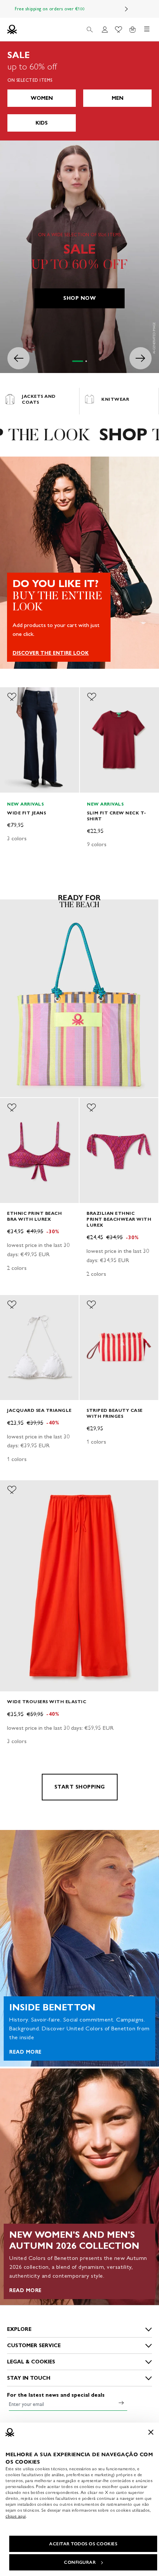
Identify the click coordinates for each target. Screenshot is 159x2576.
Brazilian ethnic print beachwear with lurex (119, 1219)
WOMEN (42, 98)
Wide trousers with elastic (47, 1701)
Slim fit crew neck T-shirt (117, 815)
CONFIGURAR (80, 2562)
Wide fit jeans (26, 812)
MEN (118, 98)
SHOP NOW (79, 298)
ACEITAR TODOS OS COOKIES (83, 2544)
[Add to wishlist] (12, 697)
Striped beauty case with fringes (115, 1413)
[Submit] (121, 2403)
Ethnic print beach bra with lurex (34, 1216)
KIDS (42, 123)
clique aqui (16, 2516)
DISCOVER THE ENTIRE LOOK (51, 653)
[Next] (126, 9)
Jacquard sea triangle (39, 1410)
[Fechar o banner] (151, 2432)
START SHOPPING (80, 1787)
